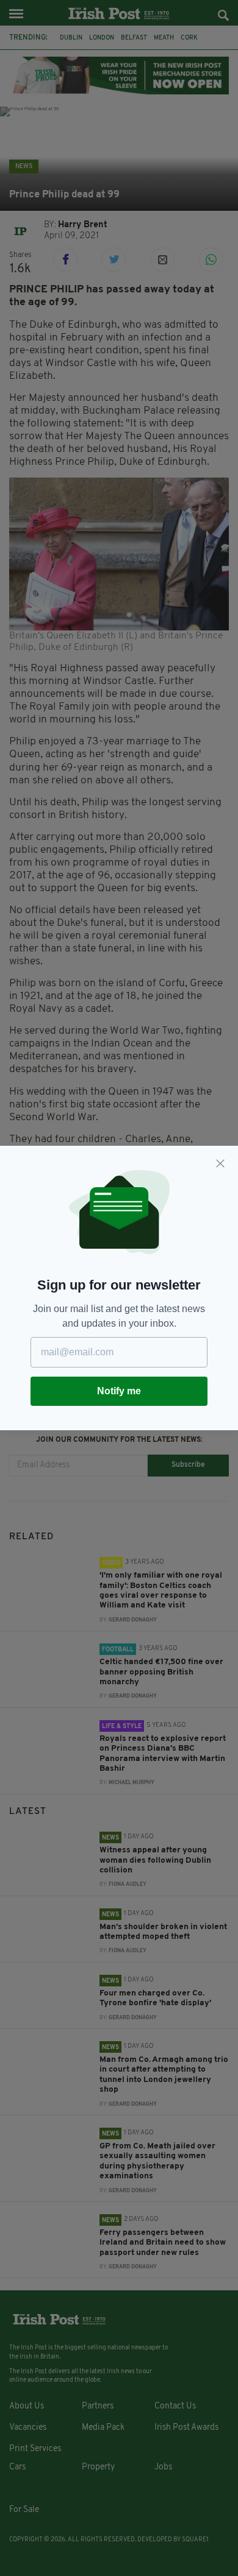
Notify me (119, 1391)
